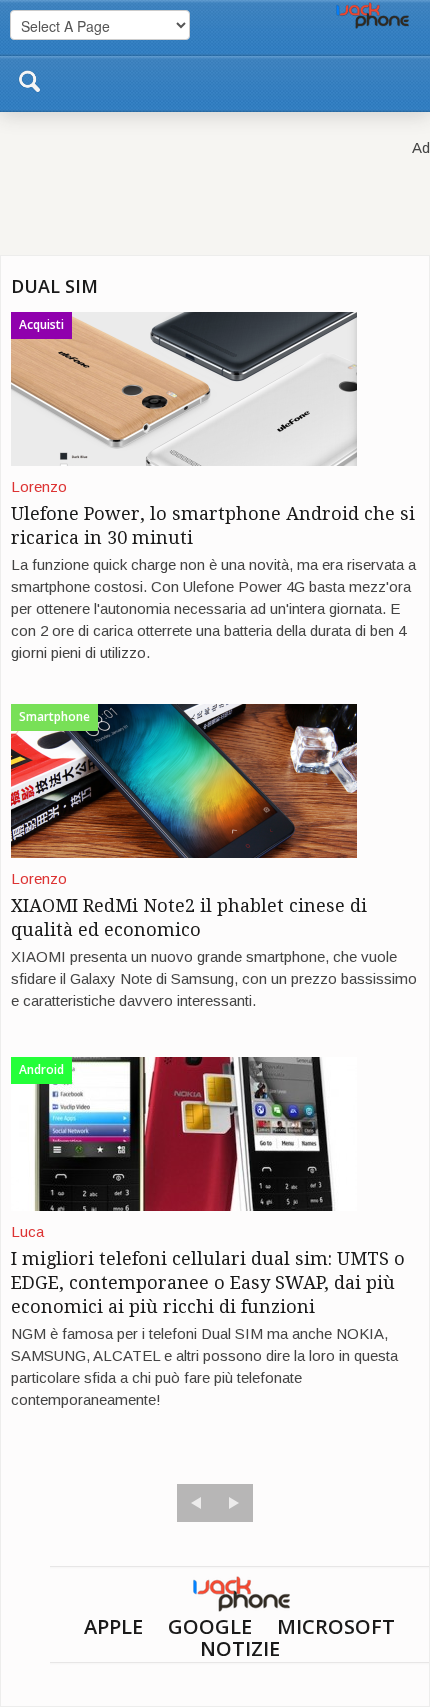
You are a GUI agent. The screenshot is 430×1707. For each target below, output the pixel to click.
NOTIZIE (240, 1648)
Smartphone (54, 716)
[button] (29, 78)
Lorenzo (39, 486)
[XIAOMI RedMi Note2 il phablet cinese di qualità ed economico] (184, 779)
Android (41, 1069)
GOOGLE (210, 1626)
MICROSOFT (336, 1626)
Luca (27, 1231)
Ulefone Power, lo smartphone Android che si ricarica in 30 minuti (213, 525)
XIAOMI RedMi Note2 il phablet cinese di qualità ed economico (189, 917)
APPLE (113, 1626)
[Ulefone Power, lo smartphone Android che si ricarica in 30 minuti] (184, 387)
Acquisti (41, 324)
